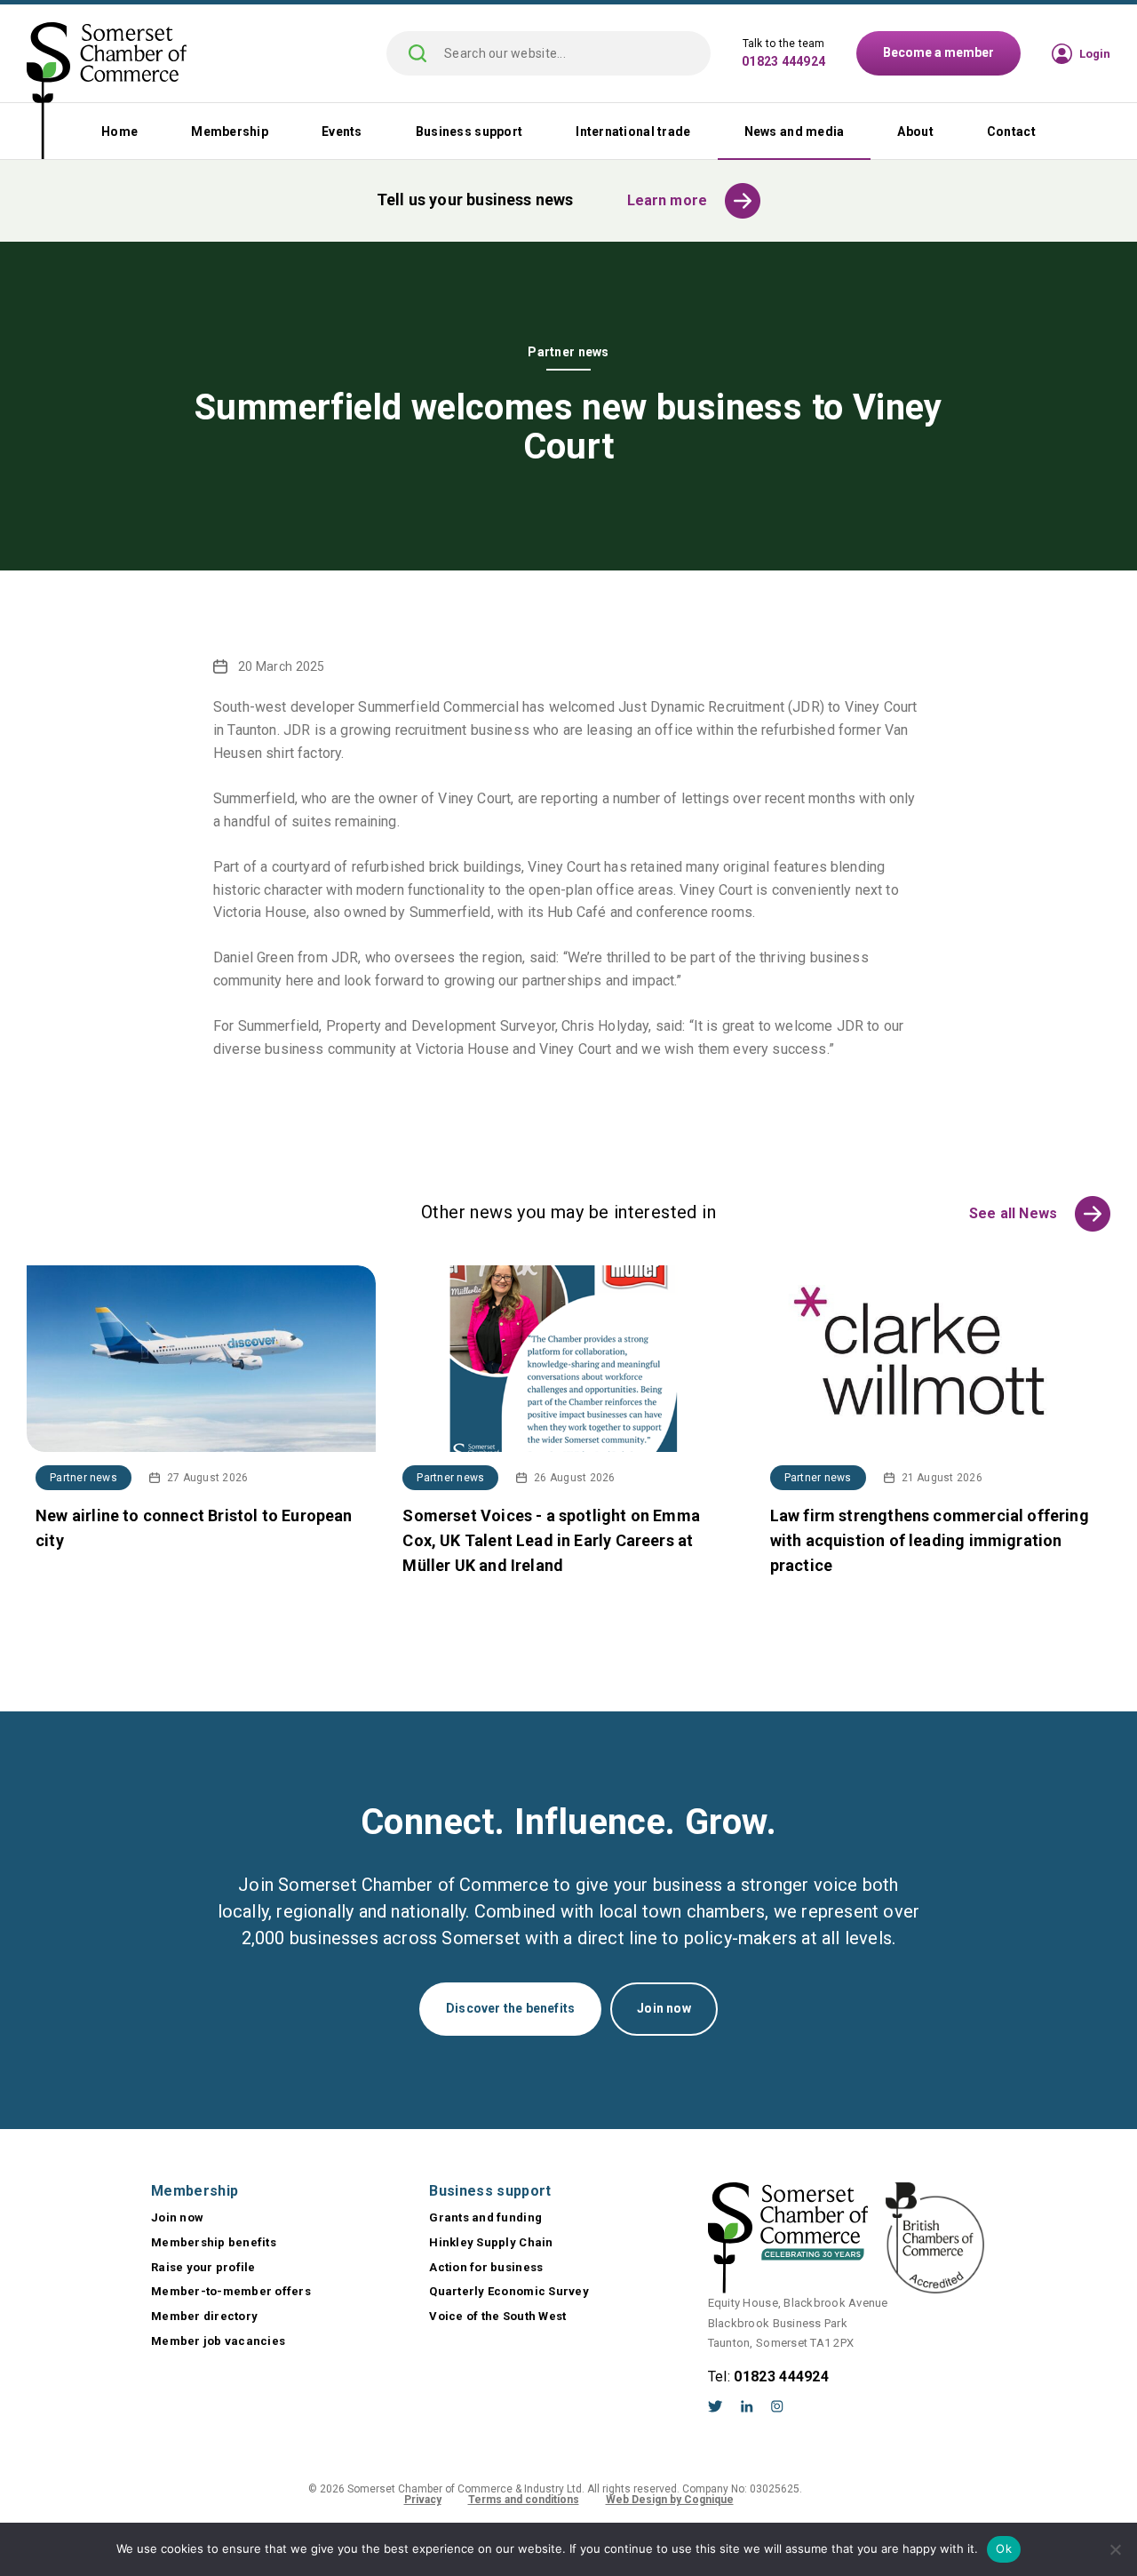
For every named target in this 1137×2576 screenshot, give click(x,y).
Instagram (777, 2406)
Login (1095, 54)
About (915, 132)
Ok (1004, 2548)
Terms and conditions (524, 2500)
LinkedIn (747, 2406)
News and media (795, 132)
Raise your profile (203, 2267)
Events (342, 132)
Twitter (716, 2406)
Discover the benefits (510, 2008)
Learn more (668, 200)
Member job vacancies (218, 2341)
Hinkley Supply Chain (491, 2242)
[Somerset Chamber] (107, 92)
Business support (469, 132)
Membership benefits (214, 2242)
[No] (1115, 2549)
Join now (664, 2008)
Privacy (423, 2500)
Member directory (204, 2316)
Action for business (486, 2267)
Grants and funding (485, 2217)
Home (119, 132)
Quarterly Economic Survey (509, 2291)
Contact (1011, 132)
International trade (633, 132)
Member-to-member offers (231, 2291)
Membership (230, 132)
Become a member (938, 52)
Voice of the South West (497, 2316)
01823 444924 (783, 61)
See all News (1013, 1213)
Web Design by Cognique (670, 2500)
